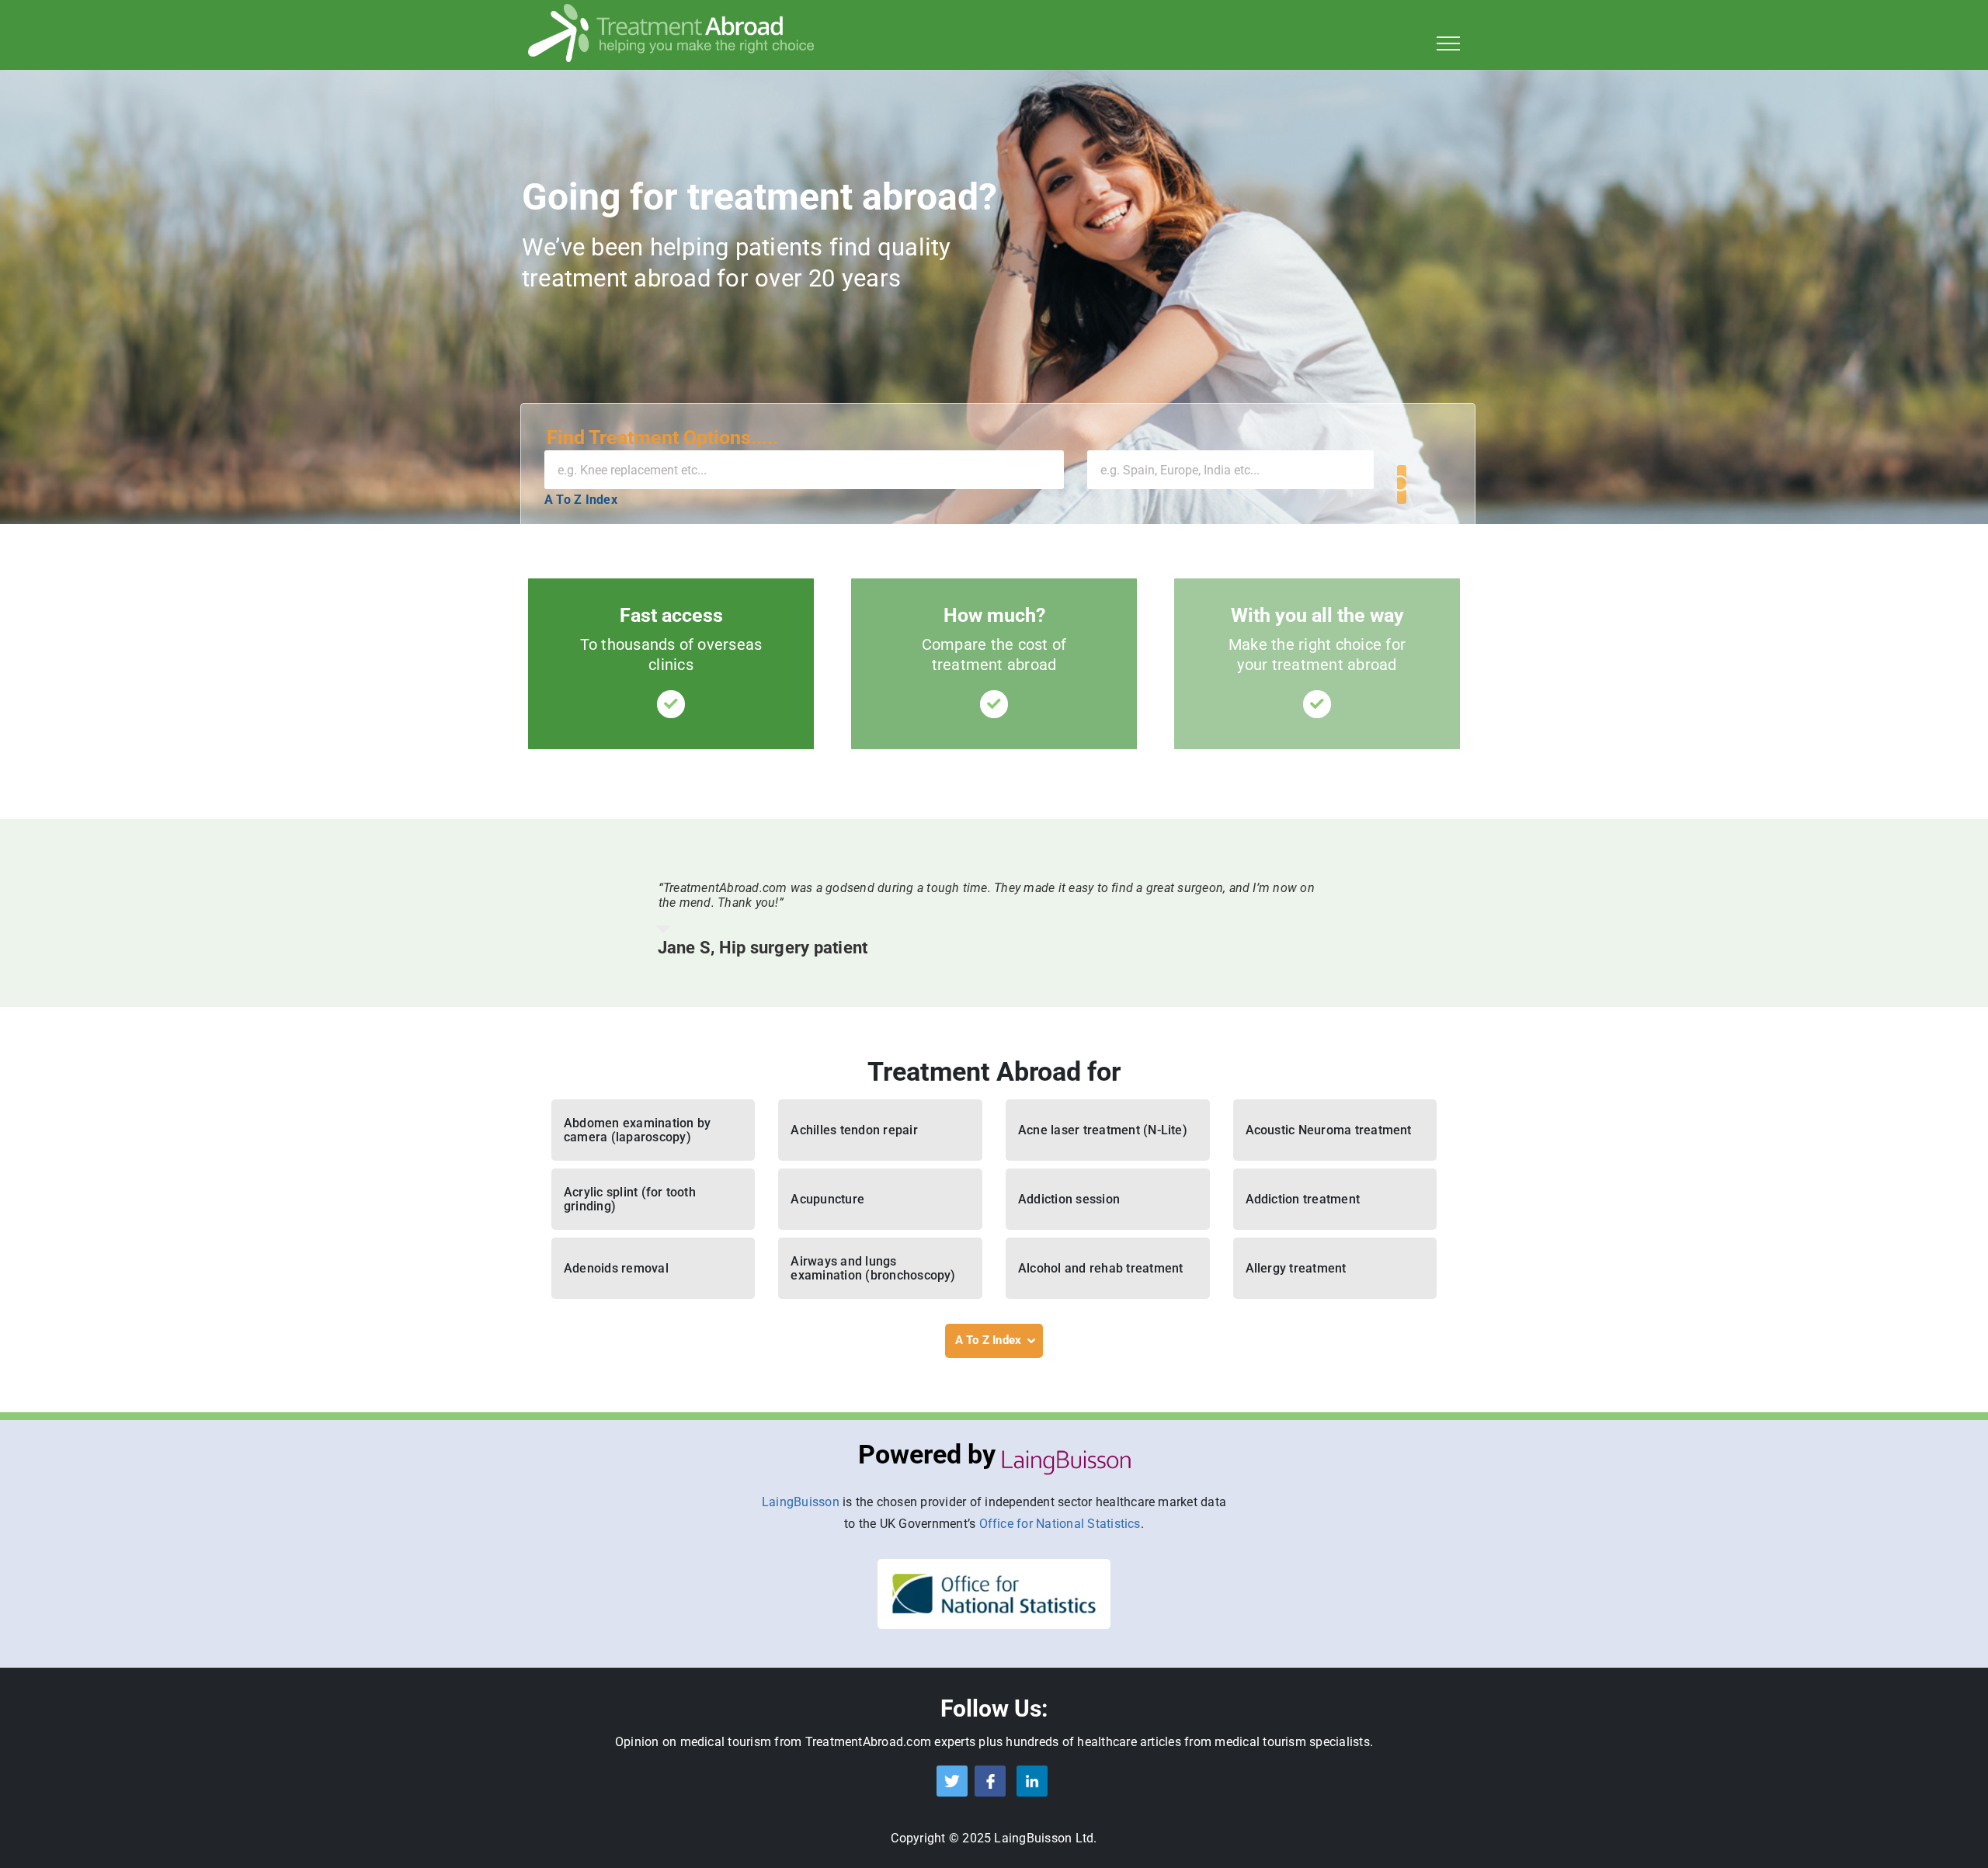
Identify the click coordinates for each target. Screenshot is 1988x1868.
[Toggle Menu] (1449, 43)
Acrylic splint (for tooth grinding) (630, 1199)
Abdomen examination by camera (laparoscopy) (637, 1130)
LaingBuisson (801, 1502)
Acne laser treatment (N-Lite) (1103, 1130)
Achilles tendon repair (854, 1130)
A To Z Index (581, 500)
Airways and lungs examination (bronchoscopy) (873, 1268)
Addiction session (1069, 1199)
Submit (1402, 484)
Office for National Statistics (1060, 1524)
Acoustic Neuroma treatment (1329, 1130)
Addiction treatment (1303, 1199)
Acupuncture (827, 1199)
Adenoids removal (616, 1268)
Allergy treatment (1296, 1268)
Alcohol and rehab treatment (1100, 1268)
